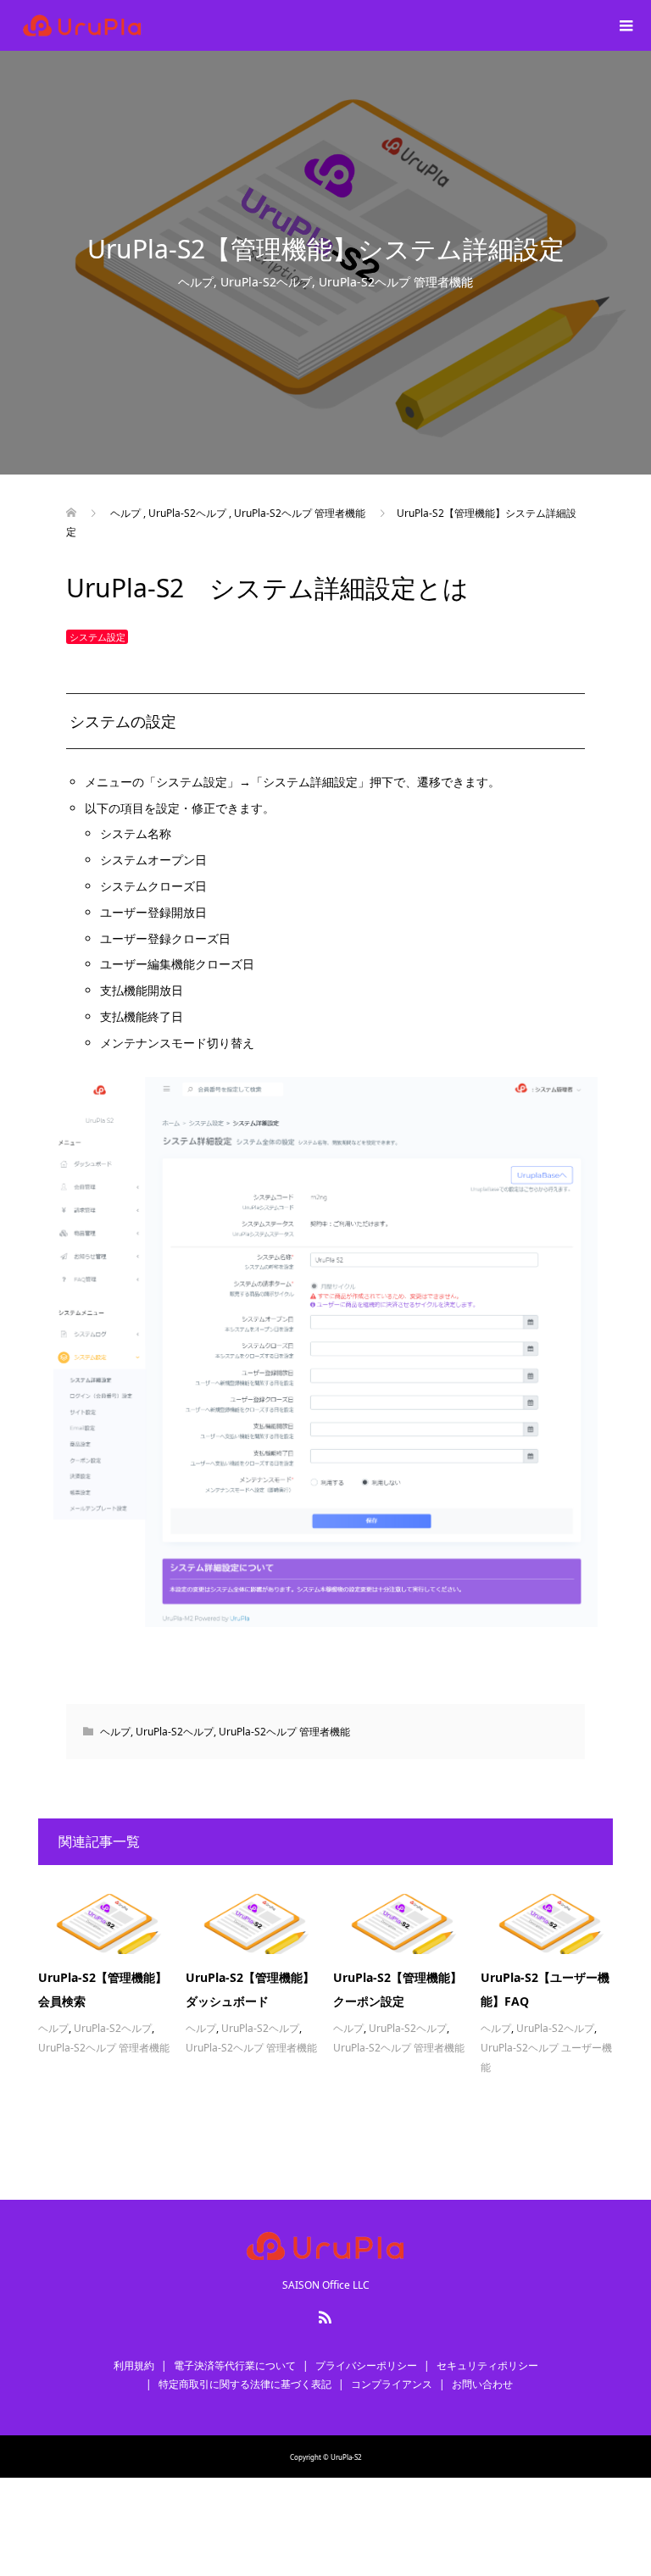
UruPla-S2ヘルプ (266, 282)
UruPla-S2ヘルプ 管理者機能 (396, 282)
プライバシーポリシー (366, 2365)
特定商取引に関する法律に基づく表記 (245, 2384)
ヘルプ (196, 282)
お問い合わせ (482, 2384)
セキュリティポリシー (487, 2365)
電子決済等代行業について (235, 2365)
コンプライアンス (392, 2384)
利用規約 (134, 2365)
